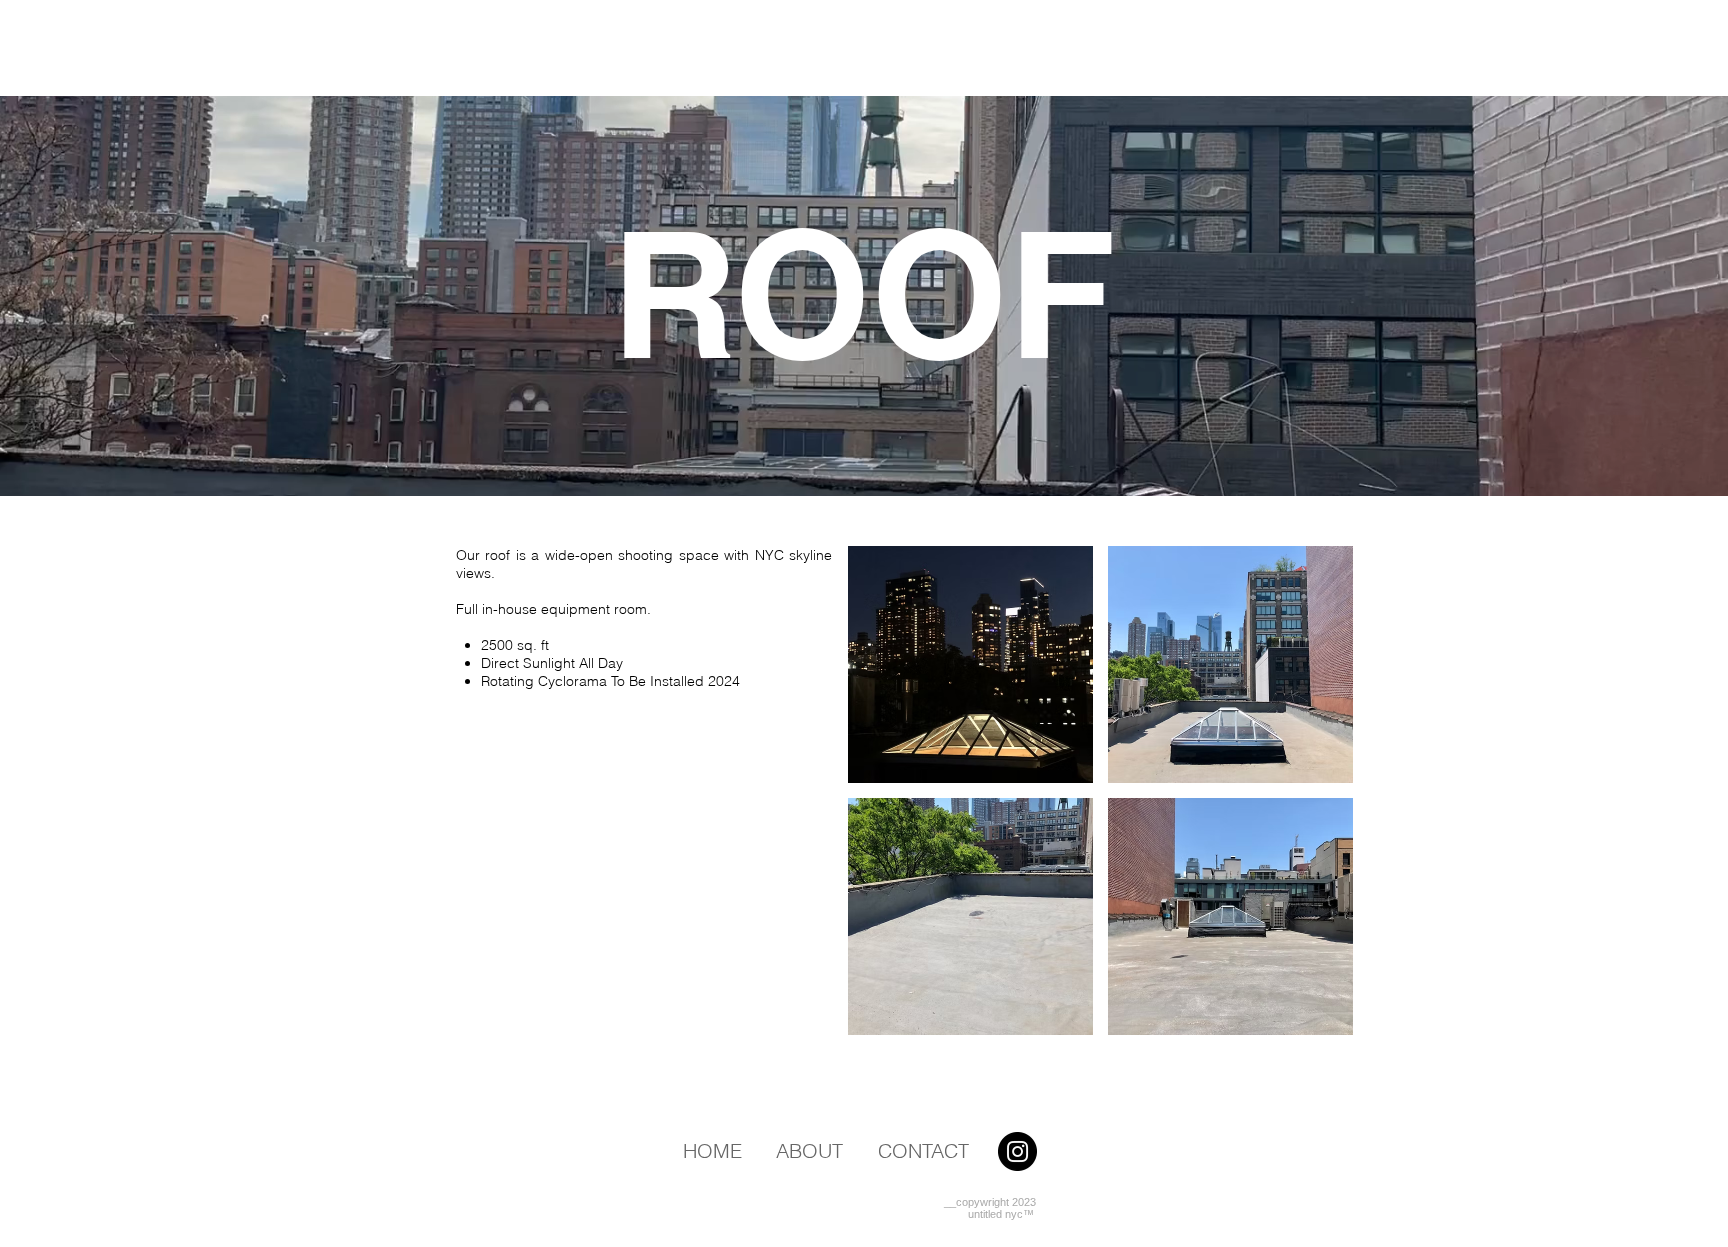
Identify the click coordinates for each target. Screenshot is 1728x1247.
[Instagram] (1017, 1151)
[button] (970, 664)
